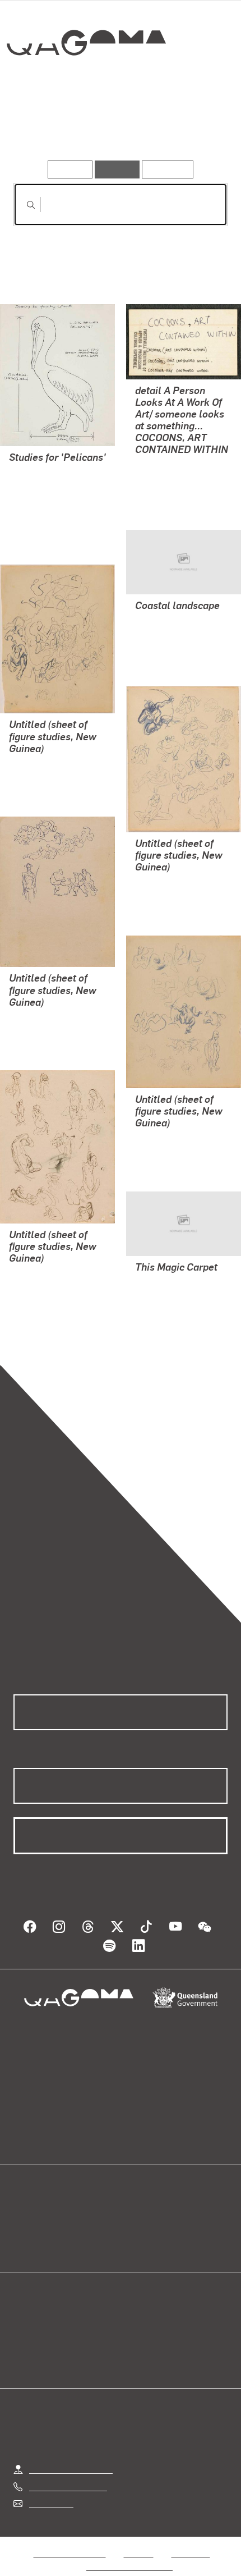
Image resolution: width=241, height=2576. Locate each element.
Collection (89, 84)
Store (24, 2242)
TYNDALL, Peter (167, 477)
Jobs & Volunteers (69, 2553)
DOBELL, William (43, 765)
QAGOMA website (49, 2229)
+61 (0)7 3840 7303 (68, 2486)
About (137, 2229)
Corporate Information (129, 2566)
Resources (168, 169)
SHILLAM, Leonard (46, 512)
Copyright (191, 2553)
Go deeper (191, 128)
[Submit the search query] (22, 205)
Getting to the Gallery (71, 2469)
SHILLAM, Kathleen (47, 485)
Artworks (45, 128)
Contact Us (50, 2503)
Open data (33, 2215)
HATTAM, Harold (168, 633)
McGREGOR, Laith (171, 1295)
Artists (116, 128)
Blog (134, 2215)
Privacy (138, 2553)
